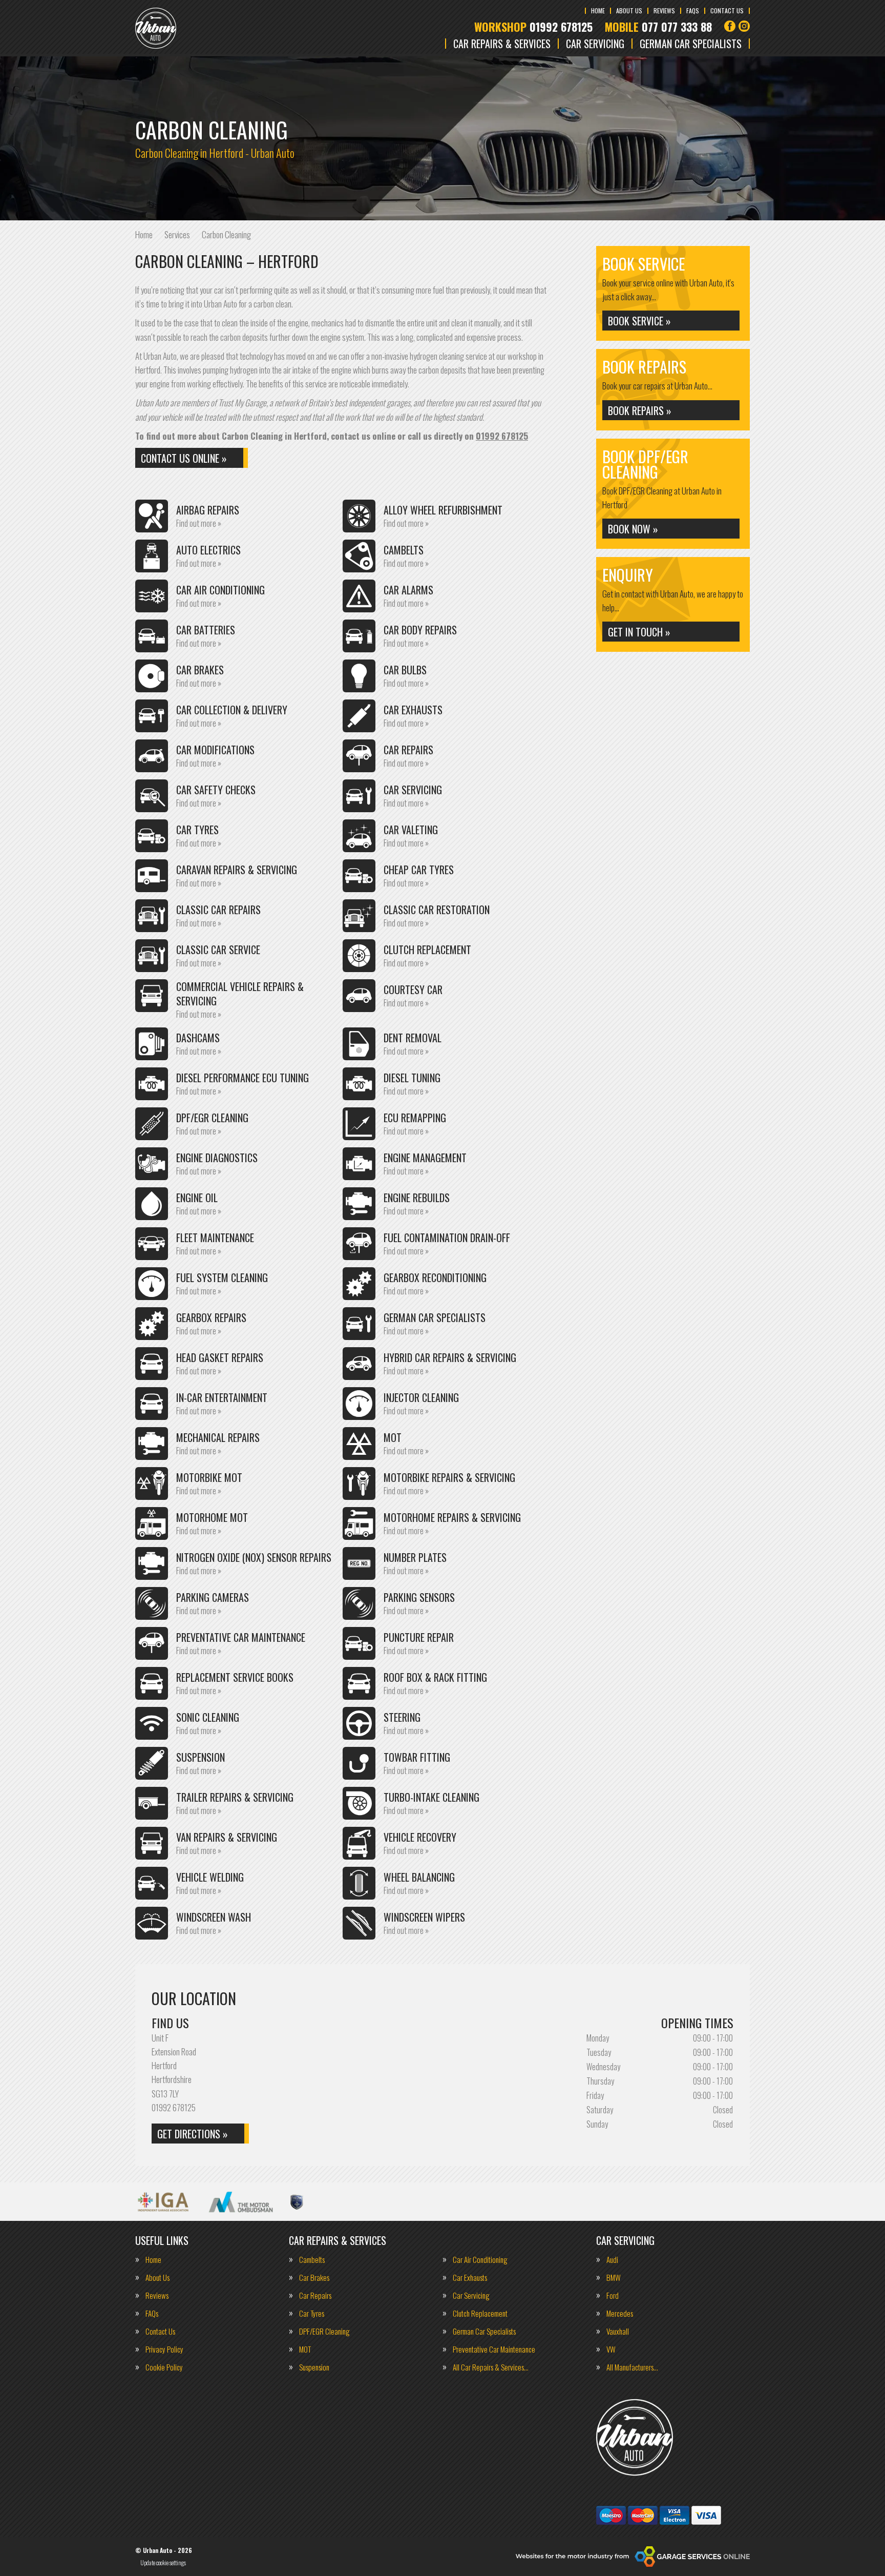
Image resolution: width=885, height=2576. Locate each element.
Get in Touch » (639, 632)
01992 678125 (533, 27)
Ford (613, 2295)
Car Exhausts (470, 2278)
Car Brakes (314, 2278)
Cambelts (312, 2260)
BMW (614, 2278)
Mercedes (620, 2313)
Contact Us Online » (184, 458)
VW (611, 2349)
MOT (305, 2349)
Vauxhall (618, 2331)
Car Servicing (595, 44)
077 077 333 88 (658, 27)
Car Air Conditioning (480, 2260)
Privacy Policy (164, 2349)
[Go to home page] (156, 28)
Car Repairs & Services (502, 44)
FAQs (693, 11)
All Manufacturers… (632, 2367)
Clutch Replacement (480, 2313)
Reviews (664, 11)
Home (598, 11)
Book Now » (633, 529)
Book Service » (639, 321)
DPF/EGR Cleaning (324, 2331)
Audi (612, 2260)
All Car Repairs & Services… (491, 2367)
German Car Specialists (691, 44)
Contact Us (727, 11)
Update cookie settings (163, 2563)
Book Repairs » (640, 410)
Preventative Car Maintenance (494, 2349)
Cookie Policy (164, 2367)
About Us (629, 11)
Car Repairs (315, 2295)
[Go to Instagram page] (744, 26)
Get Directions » (193, 2134)
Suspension (314, 2367)
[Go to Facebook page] (730, 26)
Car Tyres (312, 2313)
